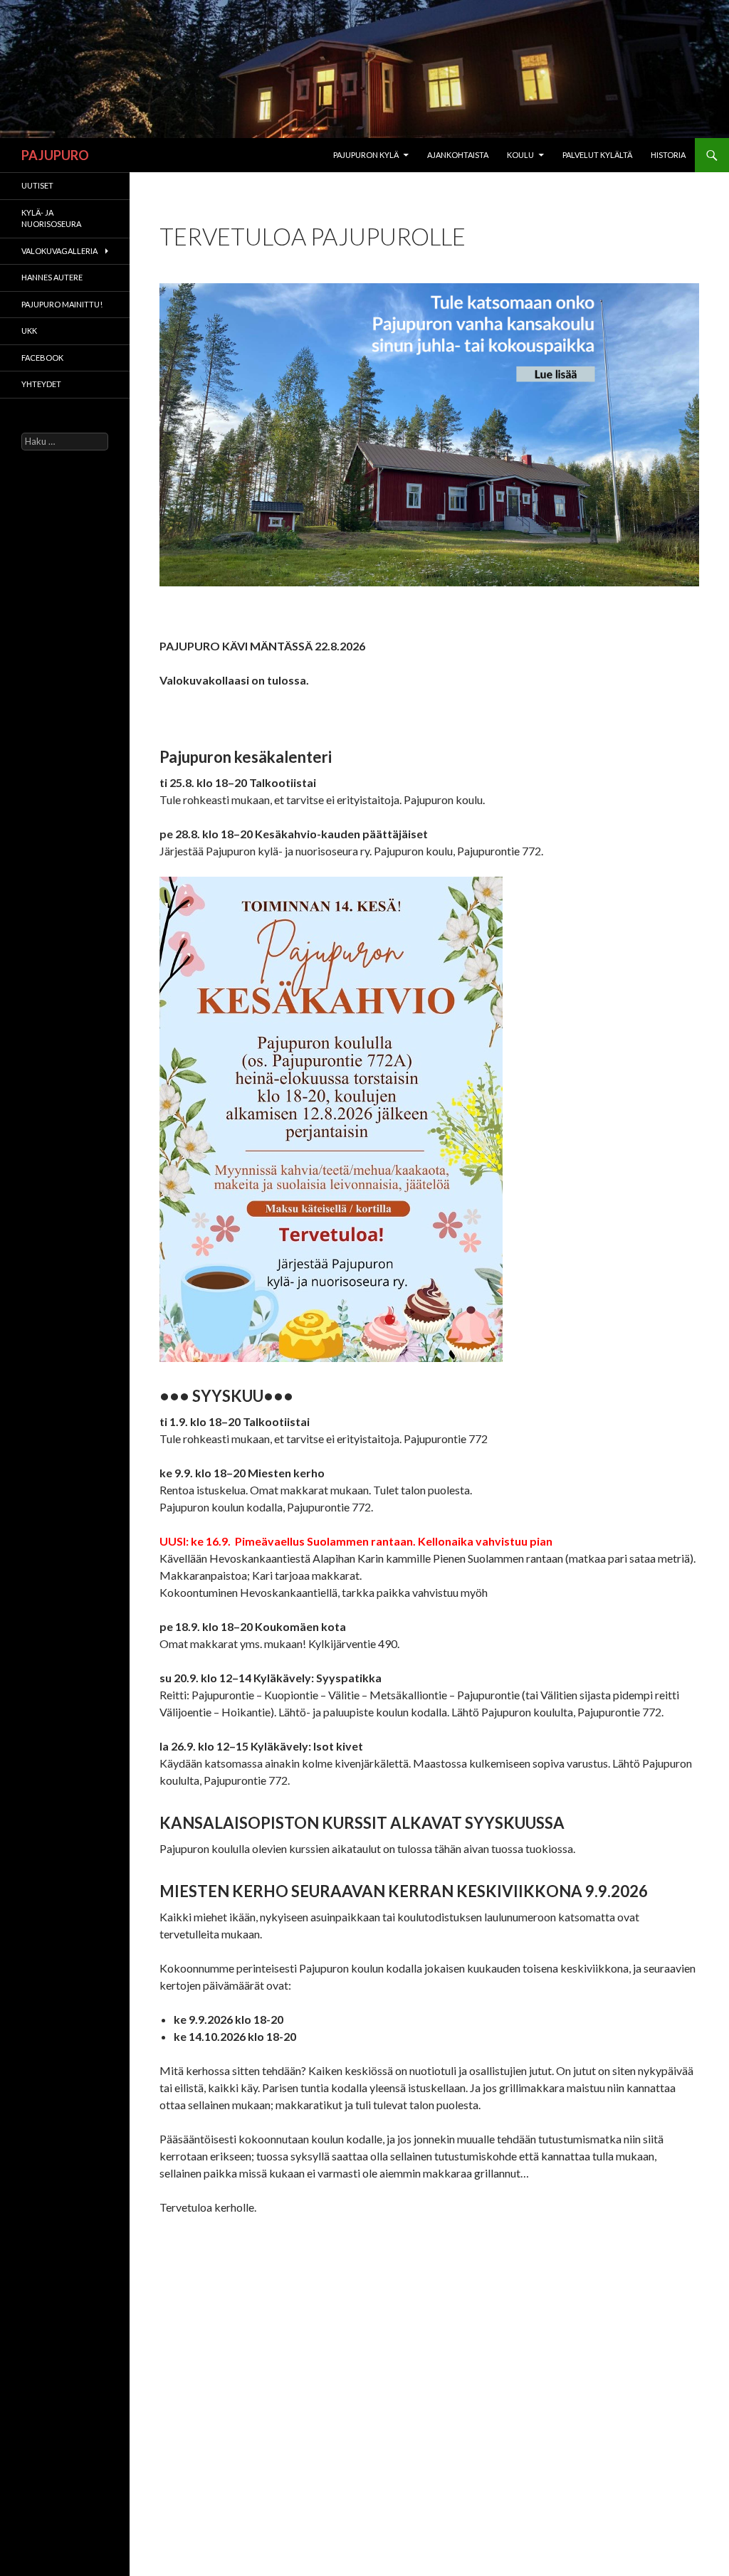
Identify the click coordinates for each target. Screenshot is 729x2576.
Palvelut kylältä (597, 155)
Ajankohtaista (458, 155)
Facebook (42, 358)
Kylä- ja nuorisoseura (51, 218)
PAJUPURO (55, 155)
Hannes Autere (52, 277)
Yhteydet (41, 384)
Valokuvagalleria (59, 251)
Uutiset (37, 185)
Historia (668, 155)
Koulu (520, 155)
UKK (29, 331)
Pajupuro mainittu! (62, 304)
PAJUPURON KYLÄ (366, 155)
